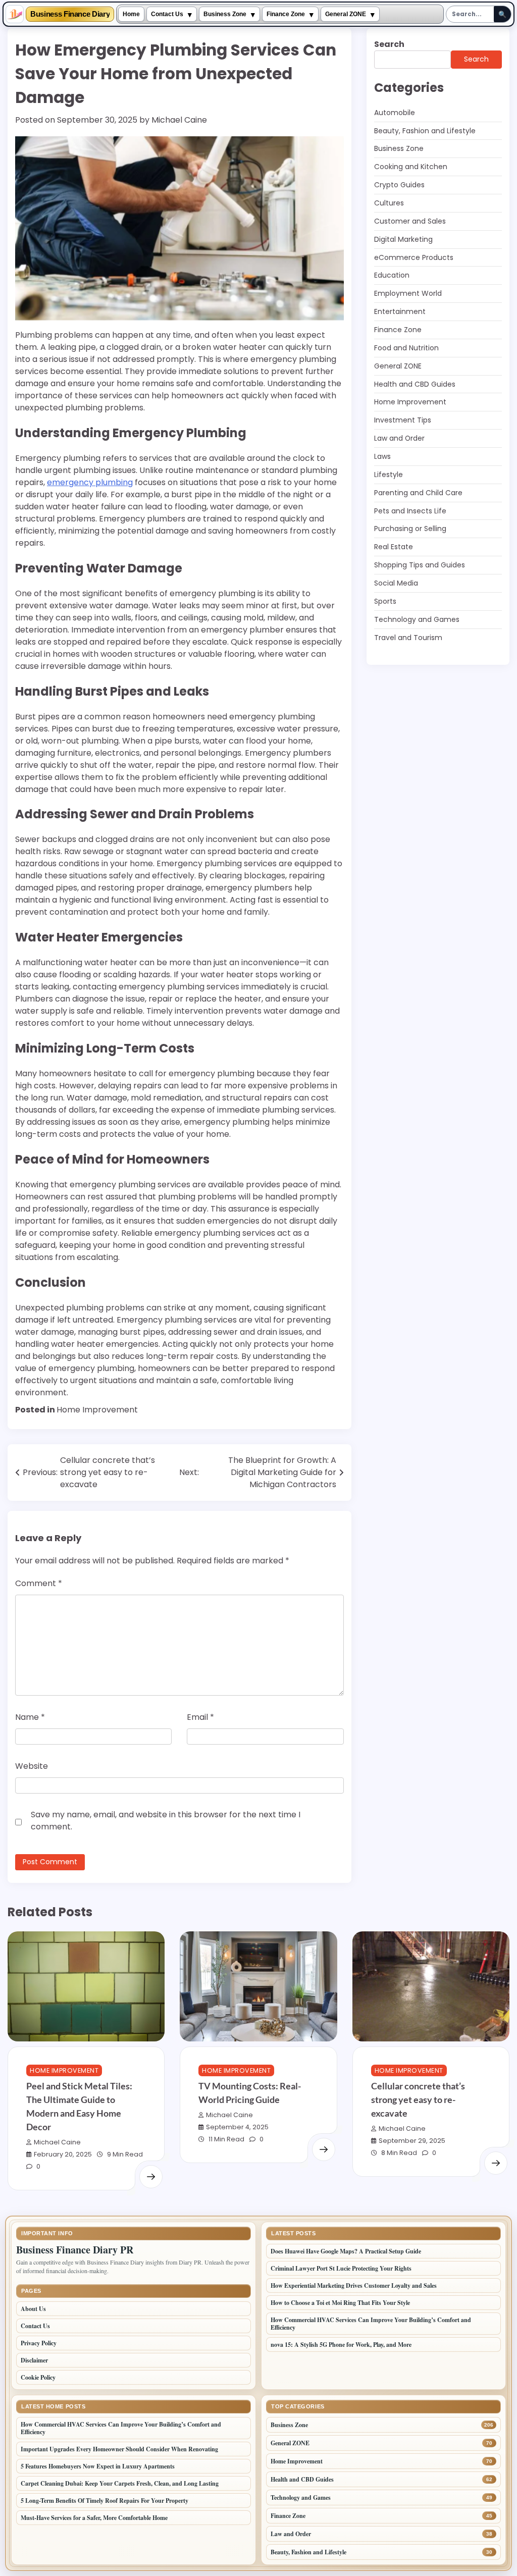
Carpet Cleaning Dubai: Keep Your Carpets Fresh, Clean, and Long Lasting (120, 2483)
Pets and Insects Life (410, 511)
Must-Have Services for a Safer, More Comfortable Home (94, 2518)
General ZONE (346, 14)
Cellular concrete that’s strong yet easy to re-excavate (418, 2099)
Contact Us (167, 14)
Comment (39, 1583)
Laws (382, 456)
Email (200, 1717)
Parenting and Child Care (418, 493)
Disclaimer (34, 2360)
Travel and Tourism (408, 638)
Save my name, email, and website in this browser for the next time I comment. (166, 1821)
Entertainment (400, 311)
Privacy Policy (39, 2343)
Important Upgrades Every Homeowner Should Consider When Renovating (119, 2449)
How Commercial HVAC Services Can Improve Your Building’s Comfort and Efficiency (371, 2324)
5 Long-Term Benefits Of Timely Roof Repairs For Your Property (106, 2501)
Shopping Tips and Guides (420, 565)
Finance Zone (286, 14)
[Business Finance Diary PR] (15, 14)
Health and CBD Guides (415, 384)
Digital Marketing (403, 239)
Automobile (395, 113)
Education (392, 275)
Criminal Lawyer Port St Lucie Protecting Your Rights (341, 2268)
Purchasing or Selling (410, 529)
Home (131, 14)
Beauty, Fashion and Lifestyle (425, 131)
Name (30, 1717)
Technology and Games (417, 619)
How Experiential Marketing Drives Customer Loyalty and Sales (354, 2285)
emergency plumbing (90, 482)
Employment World (408, 293)
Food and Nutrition (406, 348)
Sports (385, 601)
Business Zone (225, 14)
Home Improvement (97, 1410)
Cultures (389, 203)
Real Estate (394, 547)
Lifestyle (389, 475)
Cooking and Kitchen (411, 167)
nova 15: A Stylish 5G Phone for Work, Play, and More (341, 2345)
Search (389, 44)
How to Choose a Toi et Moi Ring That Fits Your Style (340, 2303)
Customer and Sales (410, 221)
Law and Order (399, 438)
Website (32, 1766)
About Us (33, 2309)
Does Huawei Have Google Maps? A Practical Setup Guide (346, 2251)
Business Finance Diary (70, 14)
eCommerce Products (414, 257)
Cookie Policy (38, 2377)
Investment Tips (403, 420)
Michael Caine (179, 120)
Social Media (396, 583)
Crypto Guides (399, 185)
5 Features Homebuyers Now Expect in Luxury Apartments (98, 2466)
